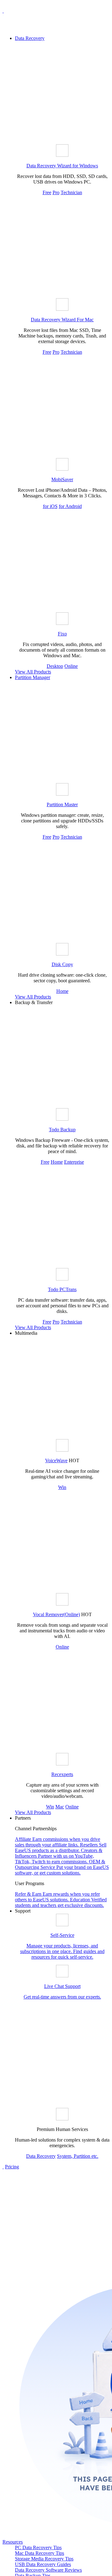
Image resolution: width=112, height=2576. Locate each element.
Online (71, 666)
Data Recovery (30, 38)
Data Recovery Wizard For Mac (62, 320)
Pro (56, 192)
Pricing (12, 2167)
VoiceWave (56, 1460)
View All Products (33, 672)
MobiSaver (62, 479)
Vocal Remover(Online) (56, 1614)
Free (47, 192)
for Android (70, 506)
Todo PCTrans (62, 1289)
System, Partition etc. (78, 2156)
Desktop (55, 666)
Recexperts (62, 1774)
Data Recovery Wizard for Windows (62, 166)
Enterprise (74, 1162)
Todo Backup (62, 1130)
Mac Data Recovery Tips (40, 2553)
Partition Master (62, 804)
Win (62, 1487)
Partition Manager (33, 677)
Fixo (62, 634)
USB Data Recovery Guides (43, 2564)
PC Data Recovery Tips (38, 2547)
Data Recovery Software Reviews (48, 2570)
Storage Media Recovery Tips (44, 2559)
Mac (60, 1807)
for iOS (50, 506)
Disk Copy (62, 964)
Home (62, 991)
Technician (71, 192)
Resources (13, 2542)
